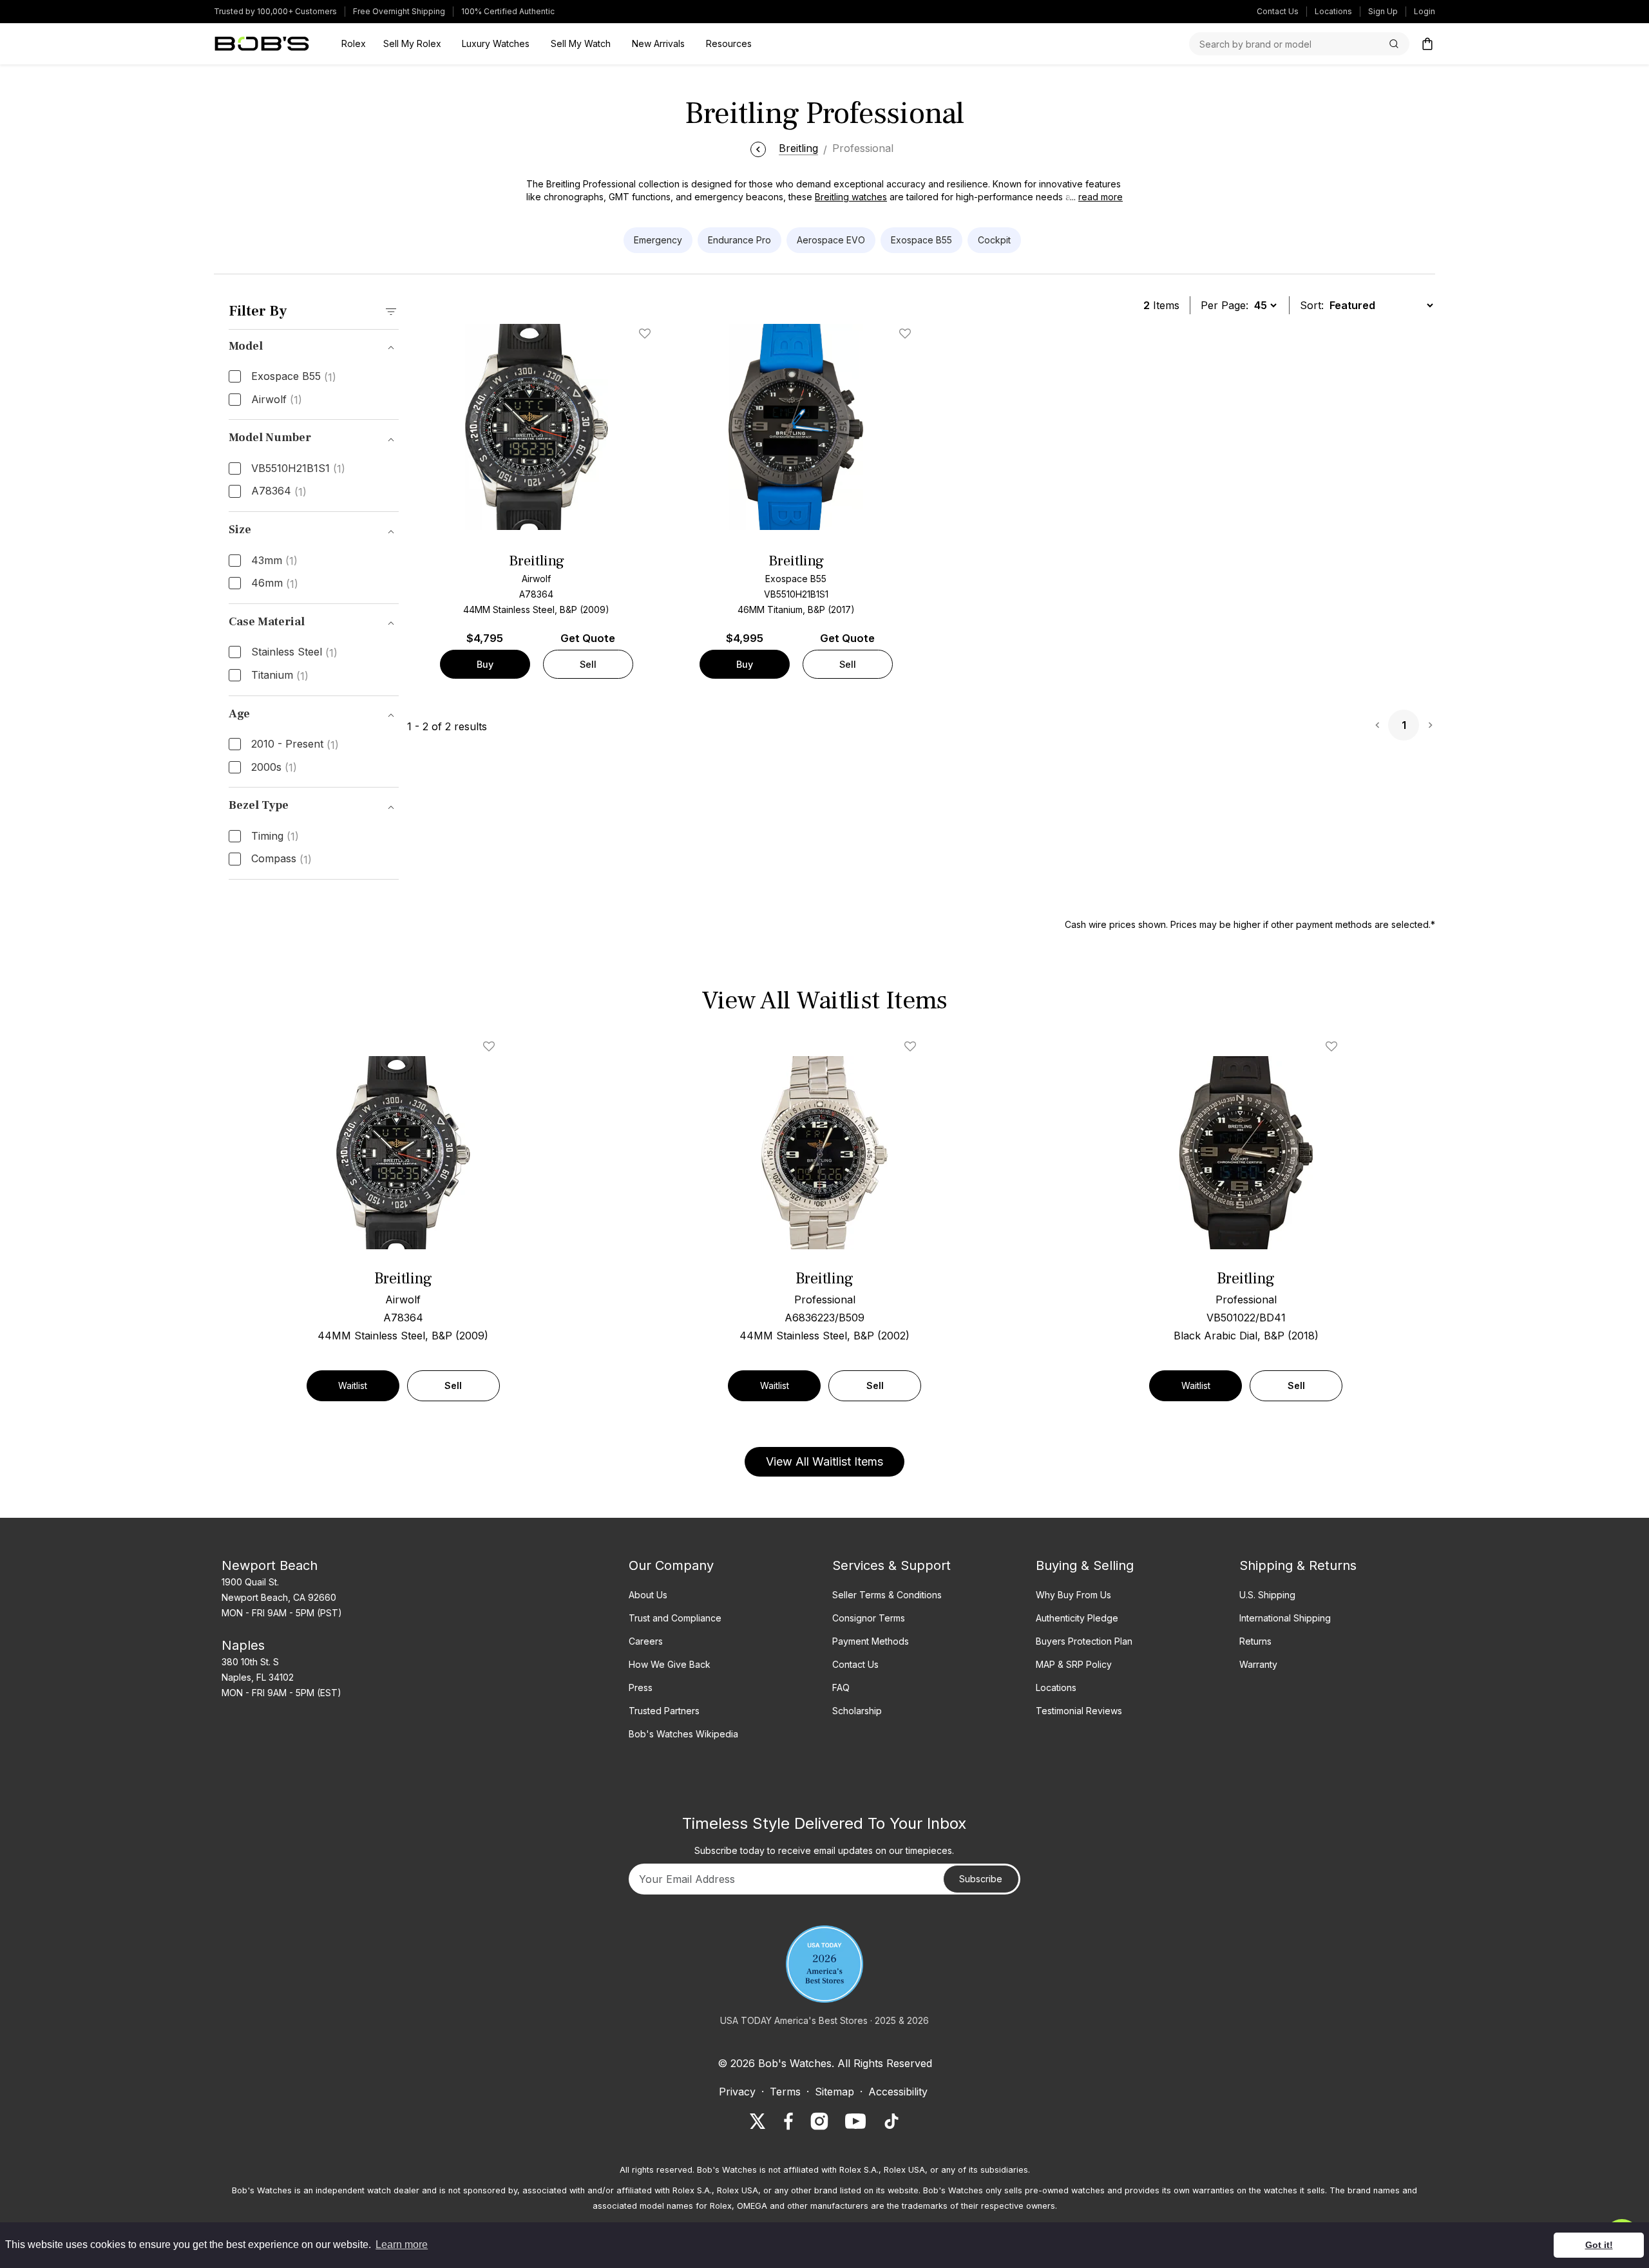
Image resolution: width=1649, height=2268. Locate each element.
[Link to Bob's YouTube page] (855, 2121)
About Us (648, 1595)
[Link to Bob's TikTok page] (891, 2121)
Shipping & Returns (1298, 1565)
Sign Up (1383, 11)
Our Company (671, 1565)
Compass (281, 859)
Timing (275, 836)
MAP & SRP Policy (1074, 1664)
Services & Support (891, 1565)
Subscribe (981, 1879)
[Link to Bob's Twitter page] (758, 2121)
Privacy (737, 2092)
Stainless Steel (294, 652)
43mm (274, 561)
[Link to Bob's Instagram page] (819, 2121)
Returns (1255, 1641)
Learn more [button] (402, 2244)
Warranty (1258, 1664)
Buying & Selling (1085, 1565)
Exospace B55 (294, 377)
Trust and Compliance (675, 1618)
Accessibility (898, 2092)
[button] (1092, 197)
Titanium (280, 676)
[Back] (758, 148)
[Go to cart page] (1427, 44)
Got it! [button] (1599, 2245)
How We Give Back (670, 1664)
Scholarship (857, 1711)
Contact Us (1278, 11)
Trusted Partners (664, 1711)
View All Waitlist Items (824, 1461)
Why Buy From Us (1073, 1595)
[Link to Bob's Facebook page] (788, 2121)
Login (1425, 11)
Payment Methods (871, 1641)
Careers (646, 1641)
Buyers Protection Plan (1084, 1641)
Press (641, 1687)
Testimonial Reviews (1079, 1711)
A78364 (279, 491)
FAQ (841, 1687)
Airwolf (277, 400)
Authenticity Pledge (1077, 1618)
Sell (588, 664)
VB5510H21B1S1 (298, 469)
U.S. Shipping (1267, 1595)
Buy (485, 664)
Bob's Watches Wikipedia (683, 1734)
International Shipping (1285, 1618)
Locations (1333, 11)
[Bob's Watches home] (262, 44)
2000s (274, 768)
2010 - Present (295, 744)
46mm (275, 583)
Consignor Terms (869, 1618)
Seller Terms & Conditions (887, 1595)
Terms (785, 2092)
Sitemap (834, 2092)
